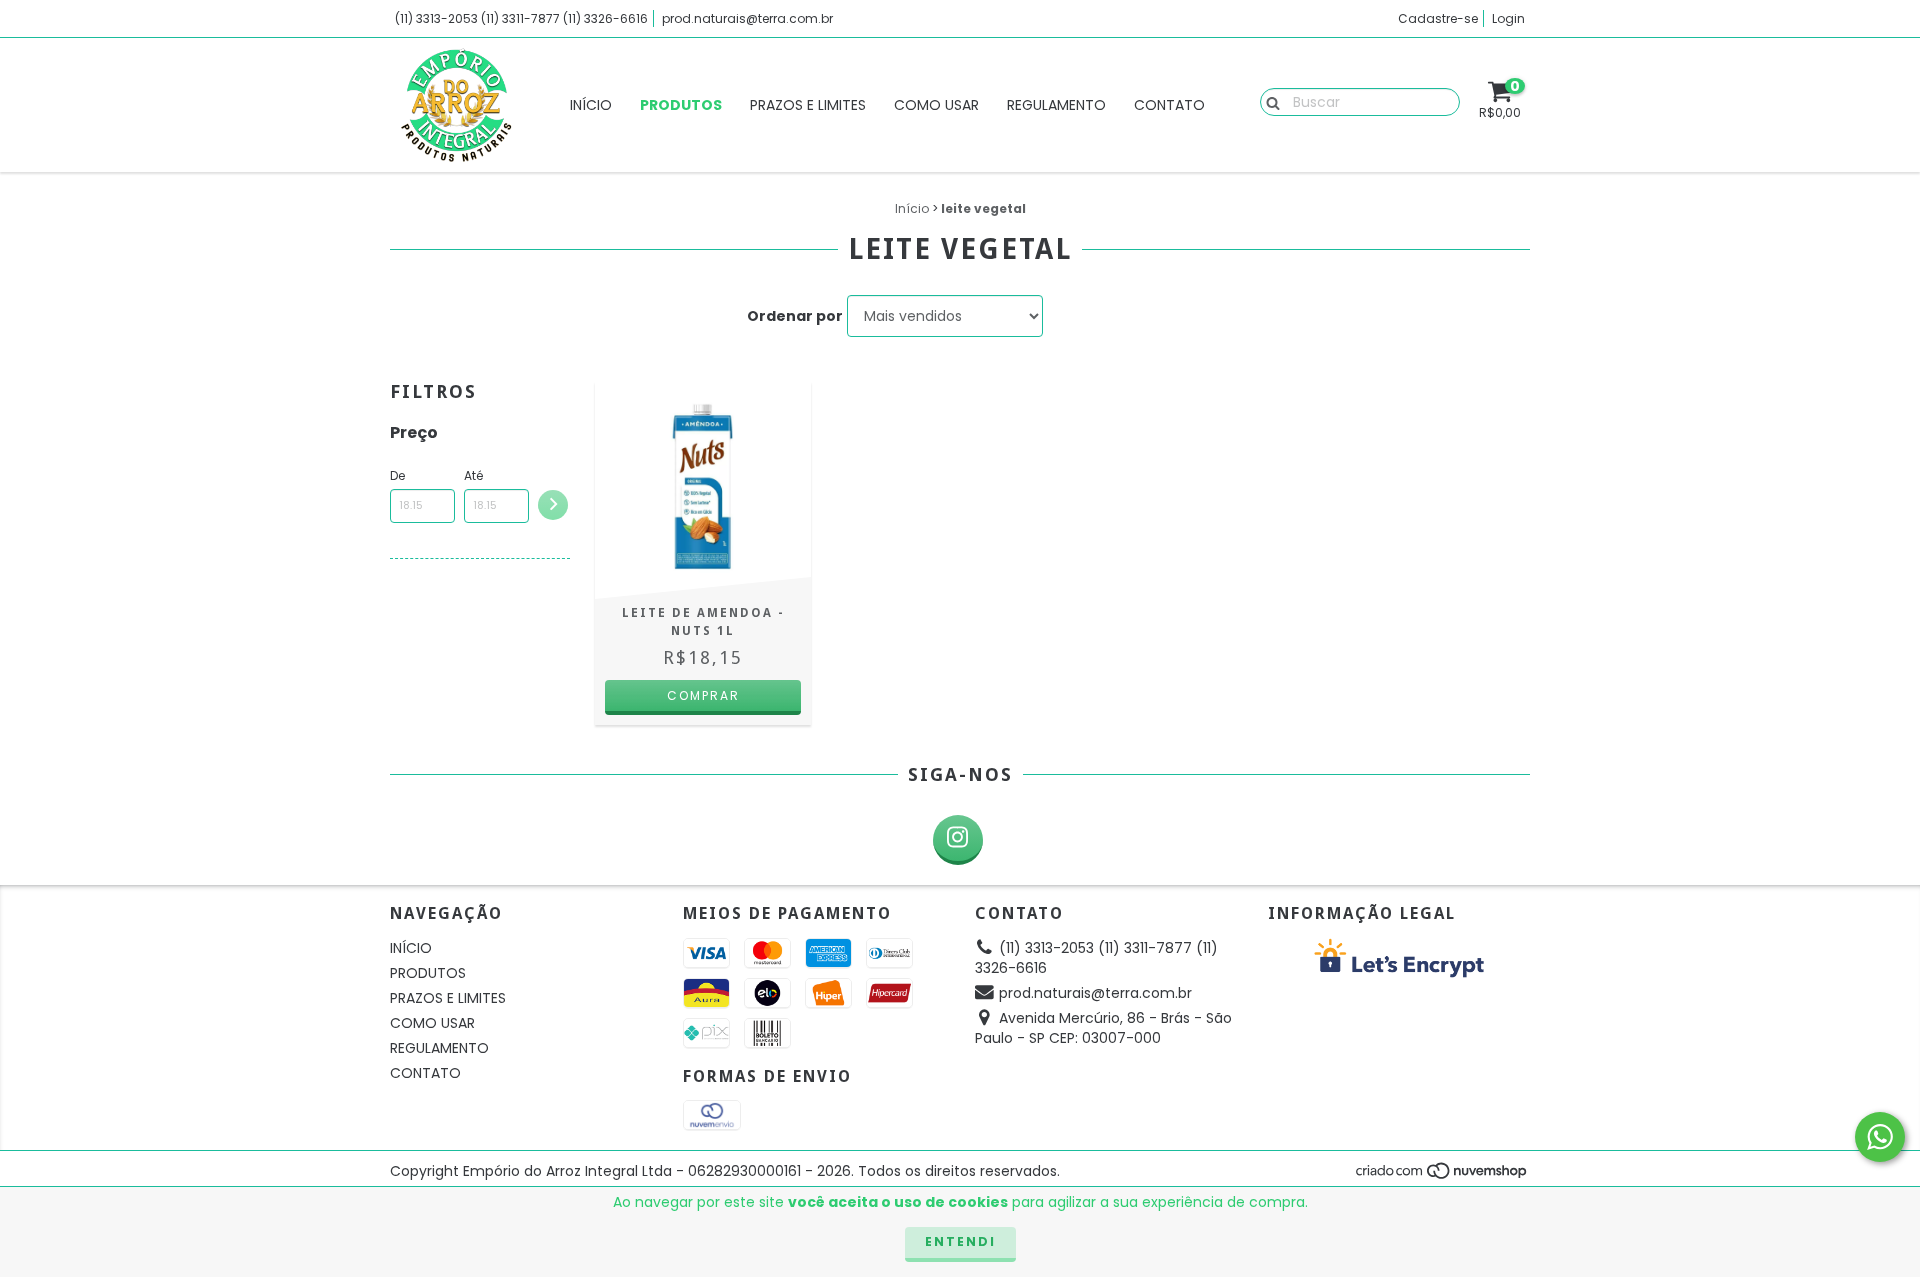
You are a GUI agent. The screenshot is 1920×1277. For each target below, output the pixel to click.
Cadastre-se (1438, 18)
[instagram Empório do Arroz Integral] (958, 840)
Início (912, 208)
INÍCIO (591, 105)
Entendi (960, 1241)
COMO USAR (936, 105)
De (397, 475)
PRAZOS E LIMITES (808, 105)
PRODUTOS (681, 105)
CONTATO (1169, 105)
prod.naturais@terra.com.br (747, 18)
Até (473, 475)
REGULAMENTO (1056, 105)
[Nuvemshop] (1442, 1176)
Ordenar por (795, 316)
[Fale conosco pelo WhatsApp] (1880, 1137)
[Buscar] (1268, 101)
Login (1508, 18)
